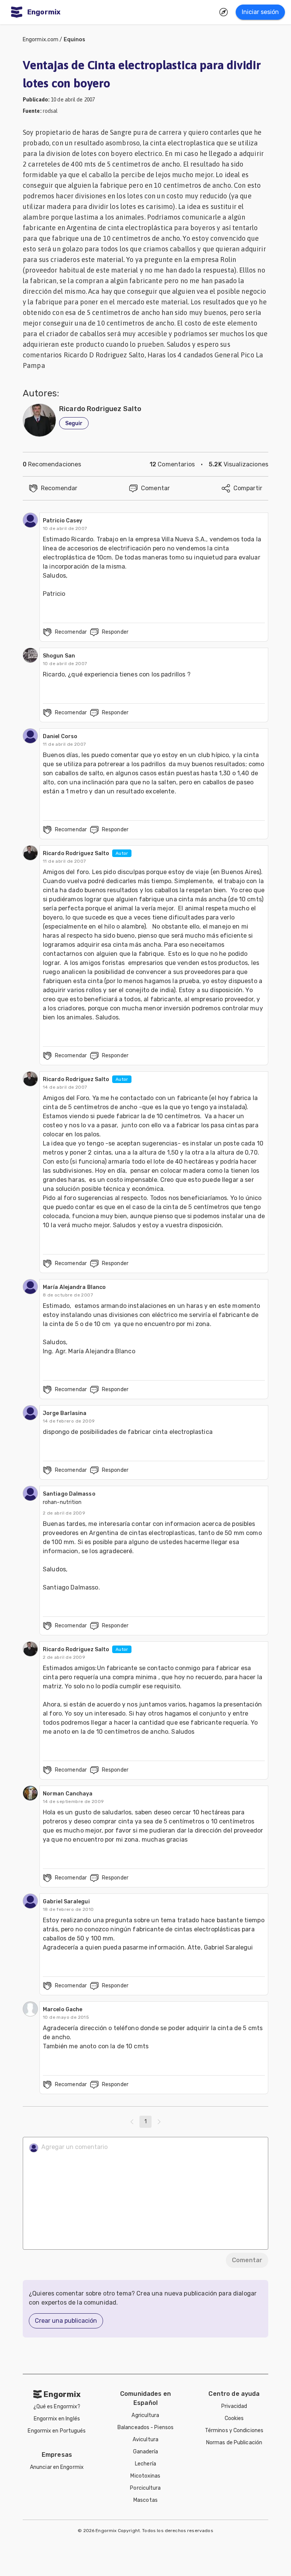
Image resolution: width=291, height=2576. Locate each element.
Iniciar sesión (260, 12)
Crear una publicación (66, 2321)
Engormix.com (41, 40)
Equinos (75, 40)
